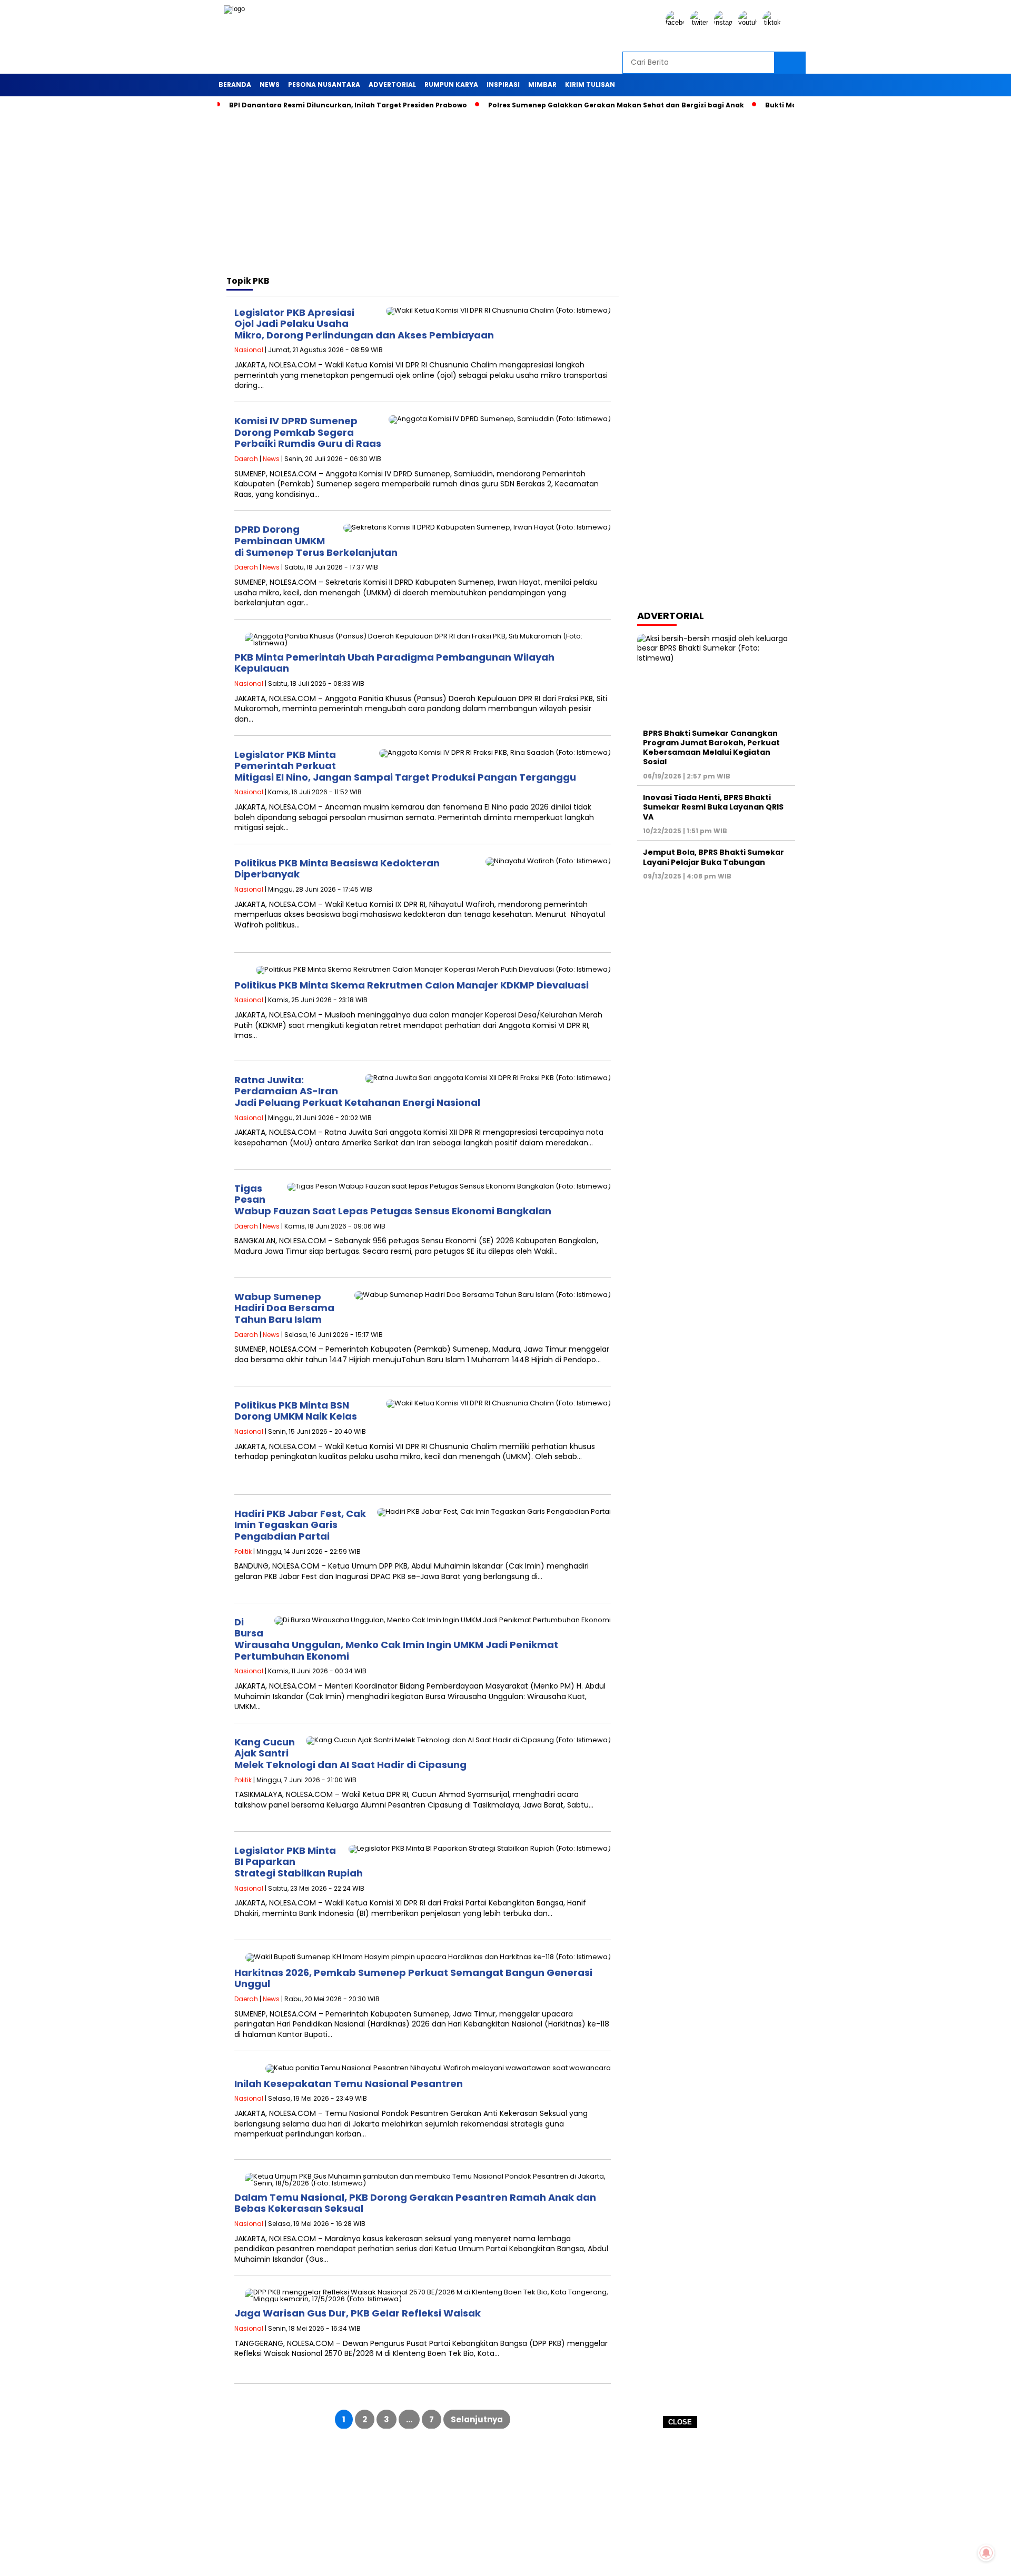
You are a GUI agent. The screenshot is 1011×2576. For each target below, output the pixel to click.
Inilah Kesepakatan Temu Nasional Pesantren (349, 2084)
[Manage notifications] (986, 2553)
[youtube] (749, 22)
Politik (243, 1551)
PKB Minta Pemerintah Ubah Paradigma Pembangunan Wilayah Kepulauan (394, 663)
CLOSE (680, 2422)
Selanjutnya (477, 2419)
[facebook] (677, 22)
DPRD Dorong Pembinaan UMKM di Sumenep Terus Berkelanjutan (316, 541)
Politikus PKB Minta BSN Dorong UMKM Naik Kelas (296, 1411)
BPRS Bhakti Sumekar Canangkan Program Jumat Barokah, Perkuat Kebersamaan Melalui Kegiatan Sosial (711, 748)
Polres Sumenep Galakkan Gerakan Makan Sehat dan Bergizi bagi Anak (616, 105)
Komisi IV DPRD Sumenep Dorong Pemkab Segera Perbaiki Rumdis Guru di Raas (308, 432)
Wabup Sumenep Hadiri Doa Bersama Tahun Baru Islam (284, 1308)
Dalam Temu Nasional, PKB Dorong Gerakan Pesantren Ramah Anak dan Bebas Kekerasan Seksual (415, 2203)
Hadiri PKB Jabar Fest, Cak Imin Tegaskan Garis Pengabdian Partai (300, 1525)
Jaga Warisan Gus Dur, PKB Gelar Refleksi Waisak (358, 2313)
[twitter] (701, 22)
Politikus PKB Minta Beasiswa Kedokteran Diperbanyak (337, 869)
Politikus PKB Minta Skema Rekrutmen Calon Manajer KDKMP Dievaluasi (412, 985)
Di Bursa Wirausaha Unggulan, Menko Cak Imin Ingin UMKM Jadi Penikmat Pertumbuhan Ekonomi (396, 1639)
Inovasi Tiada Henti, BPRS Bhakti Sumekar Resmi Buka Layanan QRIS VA (713, 807)
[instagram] (725, 22)
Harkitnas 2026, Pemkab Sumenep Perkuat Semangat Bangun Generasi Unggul (413, 1978)
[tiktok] (774, 22)
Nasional (249, 350)
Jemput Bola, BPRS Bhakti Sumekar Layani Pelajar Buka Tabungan (713, 857)
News (271, 459)
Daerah (246, 459)
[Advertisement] (506, 2502)
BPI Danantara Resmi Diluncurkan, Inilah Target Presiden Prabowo (348, 105)
